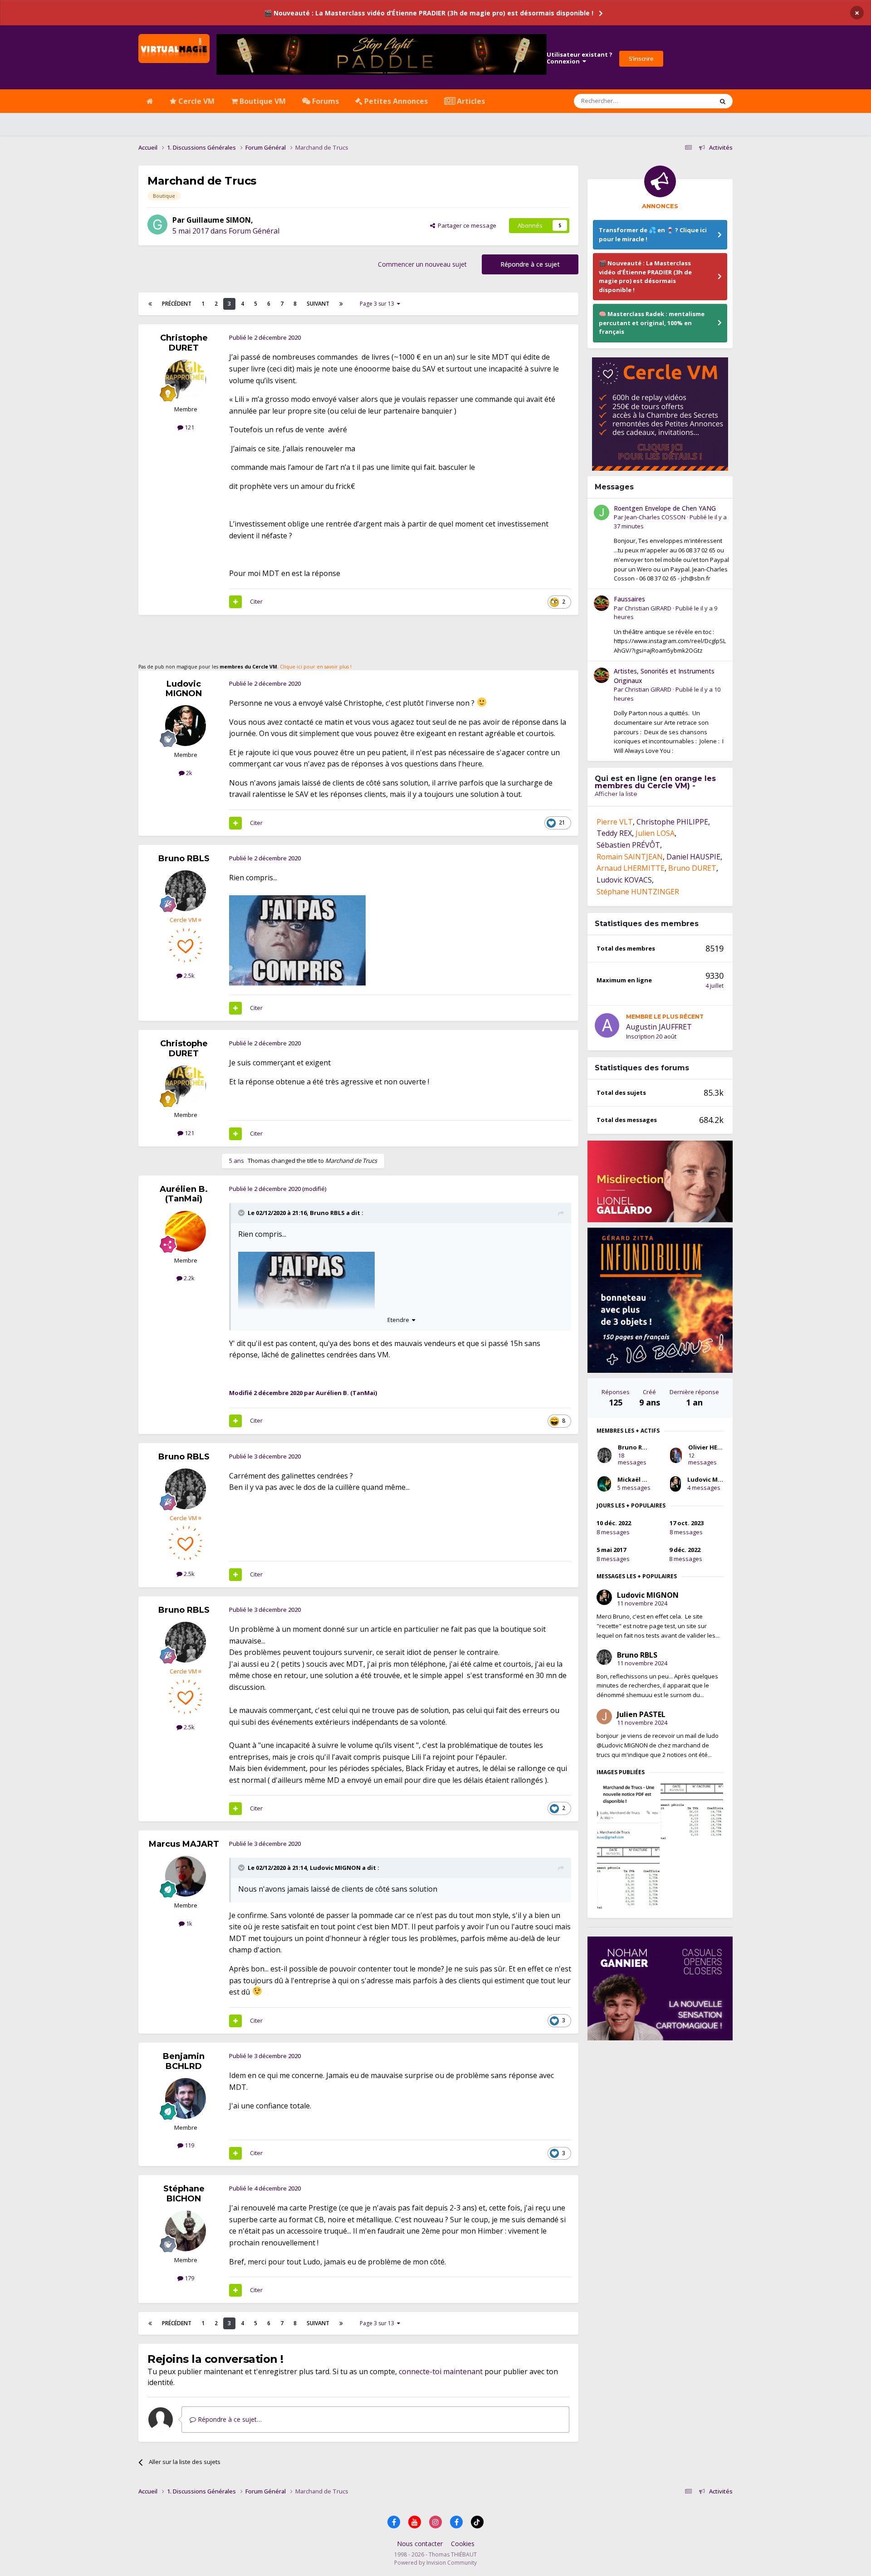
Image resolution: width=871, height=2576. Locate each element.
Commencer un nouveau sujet (422, 264)
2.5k (188, 976)
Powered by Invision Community (435, 2563)
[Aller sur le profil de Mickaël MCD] (604, 1484)
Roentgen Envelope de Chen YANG (665, 508)
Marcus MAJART (184, 1844)
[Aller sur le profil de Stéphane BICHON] (186, 2231)
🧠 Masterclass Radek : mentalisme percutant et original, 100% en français (652, 323)
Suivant (318, 304)
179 (189, 2278)
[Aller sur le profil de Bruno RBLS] (186, 891)
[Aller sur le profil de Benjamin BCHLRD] (186, 2098)
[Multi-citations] (235, 602)
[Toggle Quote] (242, 1213)
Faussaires (629, 599)
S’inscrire (641, 59)
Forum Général (254, 231)
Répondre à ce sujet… (229, 2419)
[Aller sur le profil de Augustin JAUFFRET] (607, 1025)
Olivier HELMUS (711, 1447)
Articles (470, 101)
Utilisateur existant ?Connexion (580, 58)
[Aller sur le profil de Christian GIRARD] (602, 603)
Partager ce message (466, 225)
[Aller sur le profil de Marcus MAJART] (186, 1876)
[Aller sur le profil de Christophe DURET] (186, 380)
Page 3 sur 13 (378, 304)
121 (189, 427)
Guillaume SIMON (219, 220)
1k (188, 1923)
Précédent (177, 304)
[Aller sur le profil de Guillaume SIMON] (157, 224)
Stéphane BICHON (184, 2194)
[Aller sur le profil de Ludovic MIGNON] (186, 726)
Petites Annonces (395, 101)
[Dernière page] (341, 304)
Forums (325, 101)
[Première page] (150, 304)
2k (188, 773)
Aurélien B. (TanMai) (184, 1194)
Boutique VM (262, 101)
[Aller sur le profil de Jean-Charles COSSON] (602, 512)
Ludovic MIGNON (184, 689)
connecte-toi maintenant (441, 2371)
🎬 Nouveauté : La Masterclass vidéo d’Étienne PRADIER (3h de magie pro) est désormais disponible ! (429, 13)
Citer (256, 601)
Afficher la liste (616, 794)
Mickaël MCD (636, 1479)
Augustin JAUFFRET (659, 1027)
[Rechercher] (723, 101)
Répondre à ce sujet (530, 264)
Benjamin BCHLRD (184, 2061)
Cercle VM (196, 101)
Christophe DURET (184, 343)
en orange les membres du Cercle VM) (655, 782)
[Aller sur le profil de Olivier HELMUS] (676, 1455)
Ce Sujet (690, 101)
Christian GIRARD (648, 608)
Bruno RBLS (184, 859)
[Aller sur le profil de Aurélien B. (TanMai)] (186, 1231)
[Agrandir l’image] (297, 940)
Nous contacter (420, 2544)
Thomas (259, 1161)
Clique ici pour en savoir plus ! (316, 667)
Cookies (463, 2544)
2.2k (188, 1278)
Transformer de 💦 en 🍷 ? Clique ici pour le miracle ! (653, 234)
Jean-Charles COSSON (655, 517)
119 (189, 2145)
